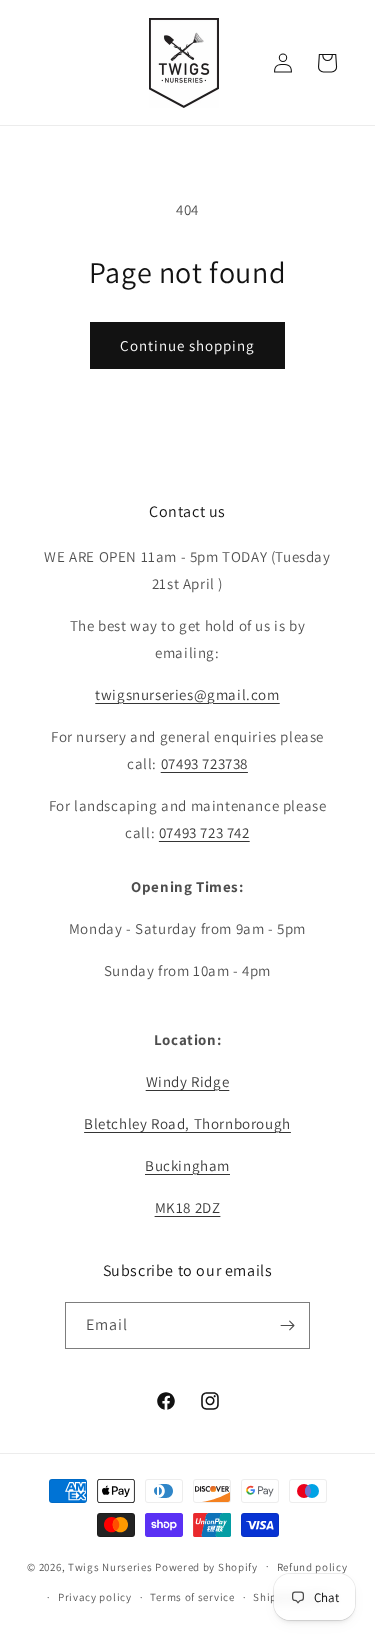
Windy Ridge (188, 1081)
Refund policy (312, 1567)
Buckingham (187, 1165)
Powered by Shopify (206, 1566)
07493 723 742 (204, 832)
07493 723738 (204, 763)
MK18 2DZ (188, 1207)
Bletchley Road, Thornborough (187, 1123)
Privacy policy (95, 1597)
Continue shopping (187, 345)
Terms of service (192, 1597)
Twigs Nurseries (110, 1566)
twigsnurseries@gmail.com (187, 694)
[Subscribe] (287, 1325)
